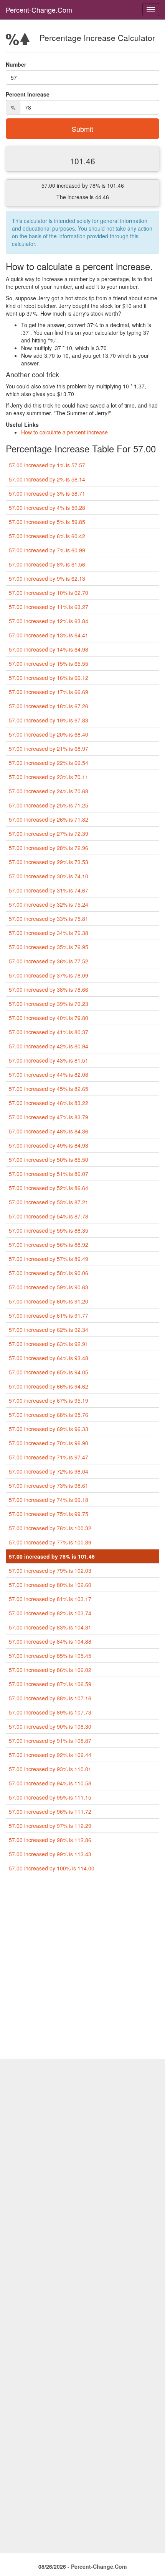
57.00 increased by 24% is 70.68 (49, 791)
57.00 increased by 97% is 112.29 (50, 1826)
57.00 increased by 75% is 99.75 (49, 1514)
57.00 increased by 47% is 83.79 (49, 1117)
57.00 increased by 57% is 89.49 (49, 1259)
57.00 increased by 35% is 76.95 (49, 947)
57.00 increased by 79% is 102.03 (50, 1570)
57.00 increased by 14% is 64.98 (49, 649)
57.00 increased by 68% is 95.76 (49, 1415)
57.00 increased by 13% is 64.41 (49, 635)
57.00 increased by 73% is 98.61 (49, 1485)
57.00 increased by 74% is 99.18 (49, 1500)
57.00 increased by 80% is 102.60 (50, 1585)
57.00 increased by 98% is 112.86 (50, 1840)
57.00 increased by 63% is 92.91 (49, 1344)
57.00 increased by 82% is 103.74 (50, 1613)
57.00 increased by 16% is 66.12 (49, 678)
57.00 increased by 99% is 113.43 (50, 1854)
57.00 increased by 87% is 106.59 (50, 1684)
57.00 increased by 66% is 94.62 (49, 1386)
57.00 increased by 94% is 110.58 (50, 1783)
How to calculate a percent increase (64, 432)
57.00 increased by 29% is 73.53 (49, 862)
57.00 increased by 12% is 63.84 (49, 621)
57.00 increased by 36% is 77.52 (49, 961)
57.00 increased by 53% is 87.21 (49, 1202)
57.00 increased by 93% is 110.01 (50, 1769)
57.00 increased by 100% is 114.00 (52, 1868)
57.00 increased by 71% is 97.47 (49, 1457)
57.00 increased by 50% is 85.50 (49, 1159)
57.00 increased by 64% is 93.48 (49, 1358)
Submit (82, 129)
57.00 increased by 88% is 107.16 (50, 1698)
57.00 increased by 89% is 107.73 (50, 1712)
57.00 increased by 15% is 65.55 (49, 663)
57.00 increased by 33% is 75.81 (49, 919)
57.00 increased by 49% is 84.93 (49, 1145)
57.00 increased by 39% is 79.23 (49, 1004)
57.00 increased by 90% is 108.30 (50, 1726)
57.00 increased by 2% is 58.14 (47, 479)
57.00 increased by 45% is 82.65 (49, 1089)
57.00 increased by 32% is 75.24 (49, 904)
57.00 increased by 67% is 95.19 (49, 1400)
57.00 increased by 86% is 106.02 (50, 1670)
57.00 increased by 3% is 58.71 (47, 493)
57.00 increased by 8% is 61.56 (47, 564)
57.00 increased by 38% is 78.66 (49, 989)
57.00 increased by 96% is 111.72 (50, 1811)
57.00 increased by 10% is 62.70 (49, 593)
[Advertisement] (82, 1969)
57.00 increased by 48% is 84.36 (49, 1131)
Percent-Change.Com (39, 10)
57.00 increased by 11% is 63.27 (49, 607)
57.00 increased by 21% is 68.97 (49, 748)
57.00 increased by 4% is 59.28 (47, 508)
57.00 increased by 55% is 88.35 (49, 1230)
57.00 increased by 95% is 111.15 (50, 1797)
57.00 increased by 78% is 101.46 (52, 1556)
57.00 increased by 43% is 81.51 (49, 1060)
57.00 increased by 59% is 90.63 (49, 1287)
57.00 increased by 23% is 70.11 (49, 777)
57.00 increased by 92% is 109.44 (50, 1755)
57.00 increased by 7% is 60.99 (47, 550)
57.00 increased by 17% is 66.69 (49, 692)
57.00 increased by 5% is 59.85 (47, 522)
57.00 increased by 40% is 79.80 (49, 1018)
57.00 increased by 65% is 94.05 (49, 1372)
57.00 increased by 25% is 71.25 (49, 805)
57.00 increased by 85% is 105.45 (50, 1656)
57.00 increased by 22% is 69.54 (49, 763)
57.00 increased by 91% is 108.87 (50, 1741)
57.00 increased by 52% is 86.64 (49, 1188)
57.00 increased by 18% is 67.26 (49, 706)
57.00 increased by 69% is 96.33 (49, 1429)
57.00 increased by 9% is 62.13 (47, 578)
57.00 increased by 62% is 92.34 (49, 1330)
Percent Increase (28, 94)
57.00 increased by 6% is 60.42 (47, 536)
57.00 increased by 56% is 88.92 (49, 1245)
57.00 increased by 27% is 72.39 (49, 834)
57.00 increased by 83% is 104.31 (50, 1627)
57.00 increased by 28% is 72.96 (49, 848)
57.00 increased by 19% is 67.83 (49, 720)
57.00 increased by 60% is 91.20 (49, 1301)
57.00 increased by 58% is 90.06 (49, 1273)
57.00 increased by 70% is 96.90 (49, 1443)
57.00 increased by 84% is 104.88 (50, 1641)
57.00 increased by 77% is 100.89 (50, 1542)
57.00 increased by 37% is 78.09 (49, 975)
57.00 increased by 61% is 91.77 (49, 1315)
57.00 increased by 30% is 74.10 (49, 876)
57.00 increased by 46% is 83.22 (49, 1103)
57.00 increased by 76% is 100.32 (50, 1528)
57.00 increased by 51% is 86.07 (49, 1174)
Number (16, 64)
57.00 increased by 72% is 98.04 (49, 1471)
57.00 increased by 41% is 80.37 (49, 1032)
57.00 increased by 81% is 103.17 (50, 1599)
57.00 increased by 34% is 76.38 (49, 933)
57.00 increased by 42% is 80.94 (49, 1046)
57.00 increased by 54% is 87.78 (49, 1216)
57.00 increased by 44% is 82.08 (49, 1074)
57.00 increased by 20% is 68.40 (49, 734)
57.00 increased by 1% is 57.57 (47, 465)
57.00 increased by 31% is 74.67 (49, 890)
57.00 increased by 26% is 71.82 (49, 819)
